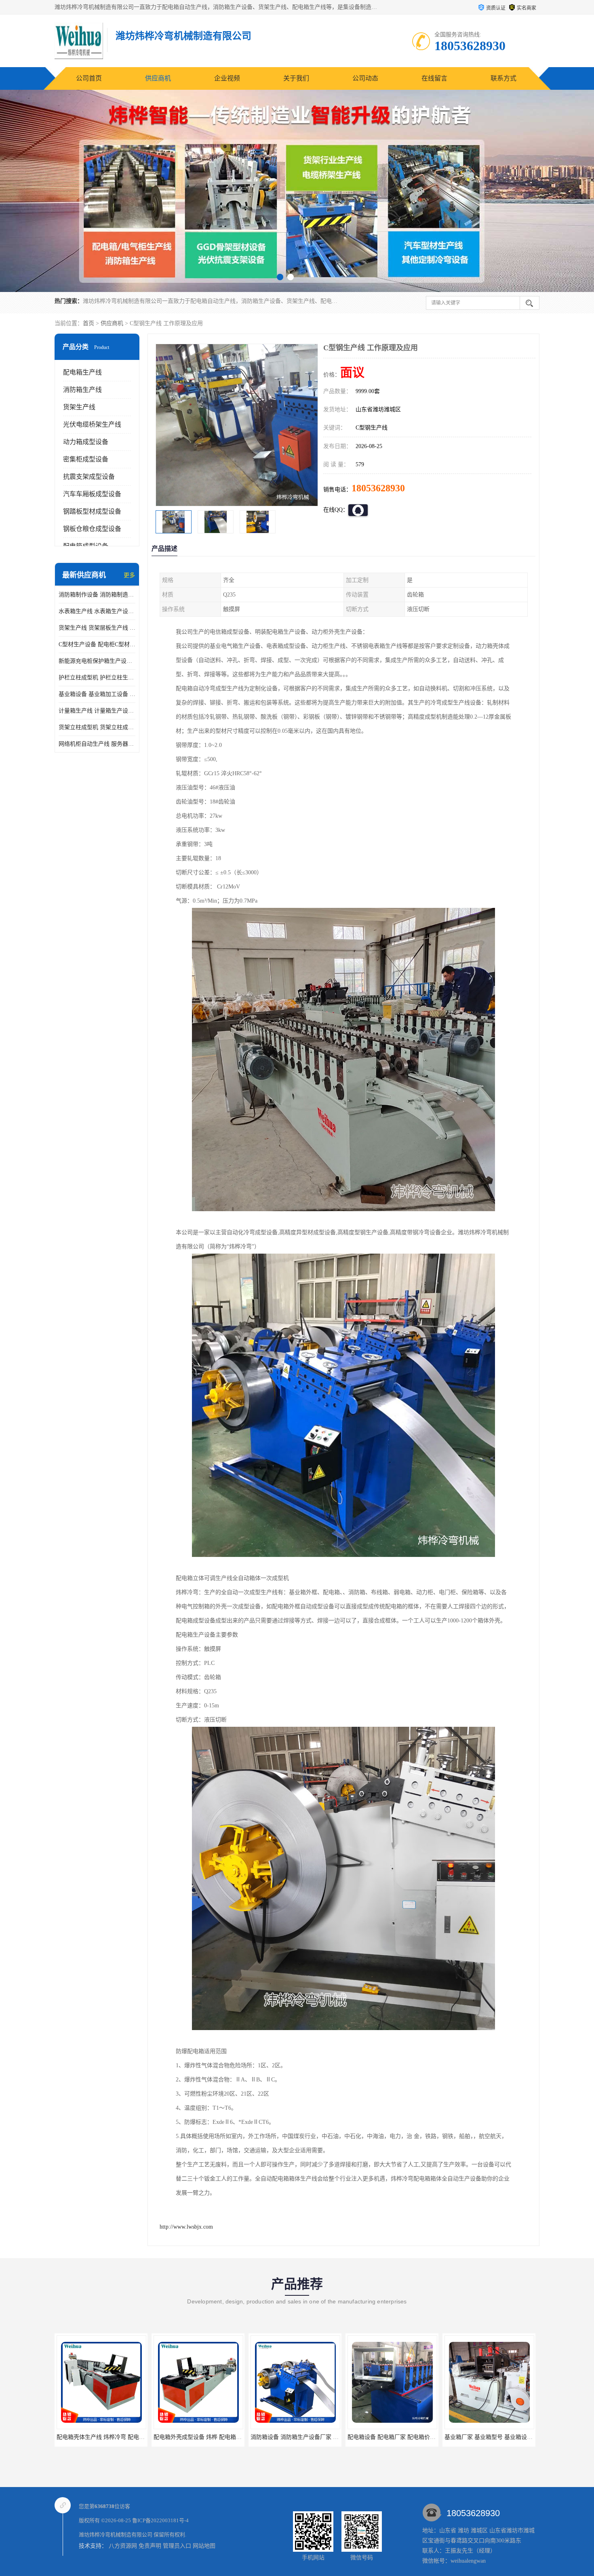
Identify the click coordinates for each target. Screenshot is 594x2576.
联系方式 (503, 78)
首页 (88, 323)
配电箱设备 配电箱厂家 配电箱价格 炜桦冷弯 (307, 2437)
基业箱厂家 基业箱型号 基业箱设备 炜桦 (398, 2437)
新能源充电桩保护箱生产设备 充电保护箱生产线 (97, 661)
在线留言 (434, 78)
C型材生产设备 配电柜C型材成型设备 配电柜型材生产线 (97, 644)
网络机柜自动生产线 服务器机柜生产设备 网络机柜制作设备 (97, 744)
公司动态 (365, 78)
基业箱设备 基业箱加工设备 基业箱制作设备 (97, 694)
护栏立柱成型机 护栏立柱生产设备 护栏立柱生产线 (97, 678)
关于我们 (296, 78)
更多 (129, 575)
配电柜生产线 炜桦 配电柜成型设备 (489, 2437)
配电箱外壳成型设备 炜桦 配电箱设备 (103, 2437)
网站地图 (204, 2546)
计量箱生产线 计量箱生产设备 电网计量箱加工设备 (97, 711)
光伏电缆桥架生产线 (92, 424)
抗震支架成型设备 (89, 477)
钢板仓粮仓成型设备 (92, 529)
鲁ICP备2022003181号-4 (160, 2520)
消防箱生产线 (82, 390)
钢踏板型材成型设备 (92, 511)
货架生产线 (79, 407)
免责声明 (150, 2546)
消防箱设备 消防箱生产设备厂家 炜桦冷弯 (206, 2437)
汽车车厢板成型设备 (92, 494)
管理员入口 (177, 2546)
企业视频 (227, 78)
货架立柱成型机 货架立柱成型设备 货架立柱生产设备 (97, 727)
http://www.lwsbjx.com (186, 2227)
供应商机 (158, 78)
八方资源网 (123, 2546)
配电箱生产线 (82, 372)
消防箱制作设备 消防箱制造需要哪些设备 (97, 595)
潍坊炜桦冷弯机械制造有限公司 (116, 2535)
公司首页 (89, 78)
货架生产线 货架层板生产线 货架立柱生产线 (97, 628)
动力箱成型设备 (86, 442)
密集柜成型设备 (86, 459)
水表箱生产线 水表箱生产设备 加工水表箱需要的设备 (97, 611)
